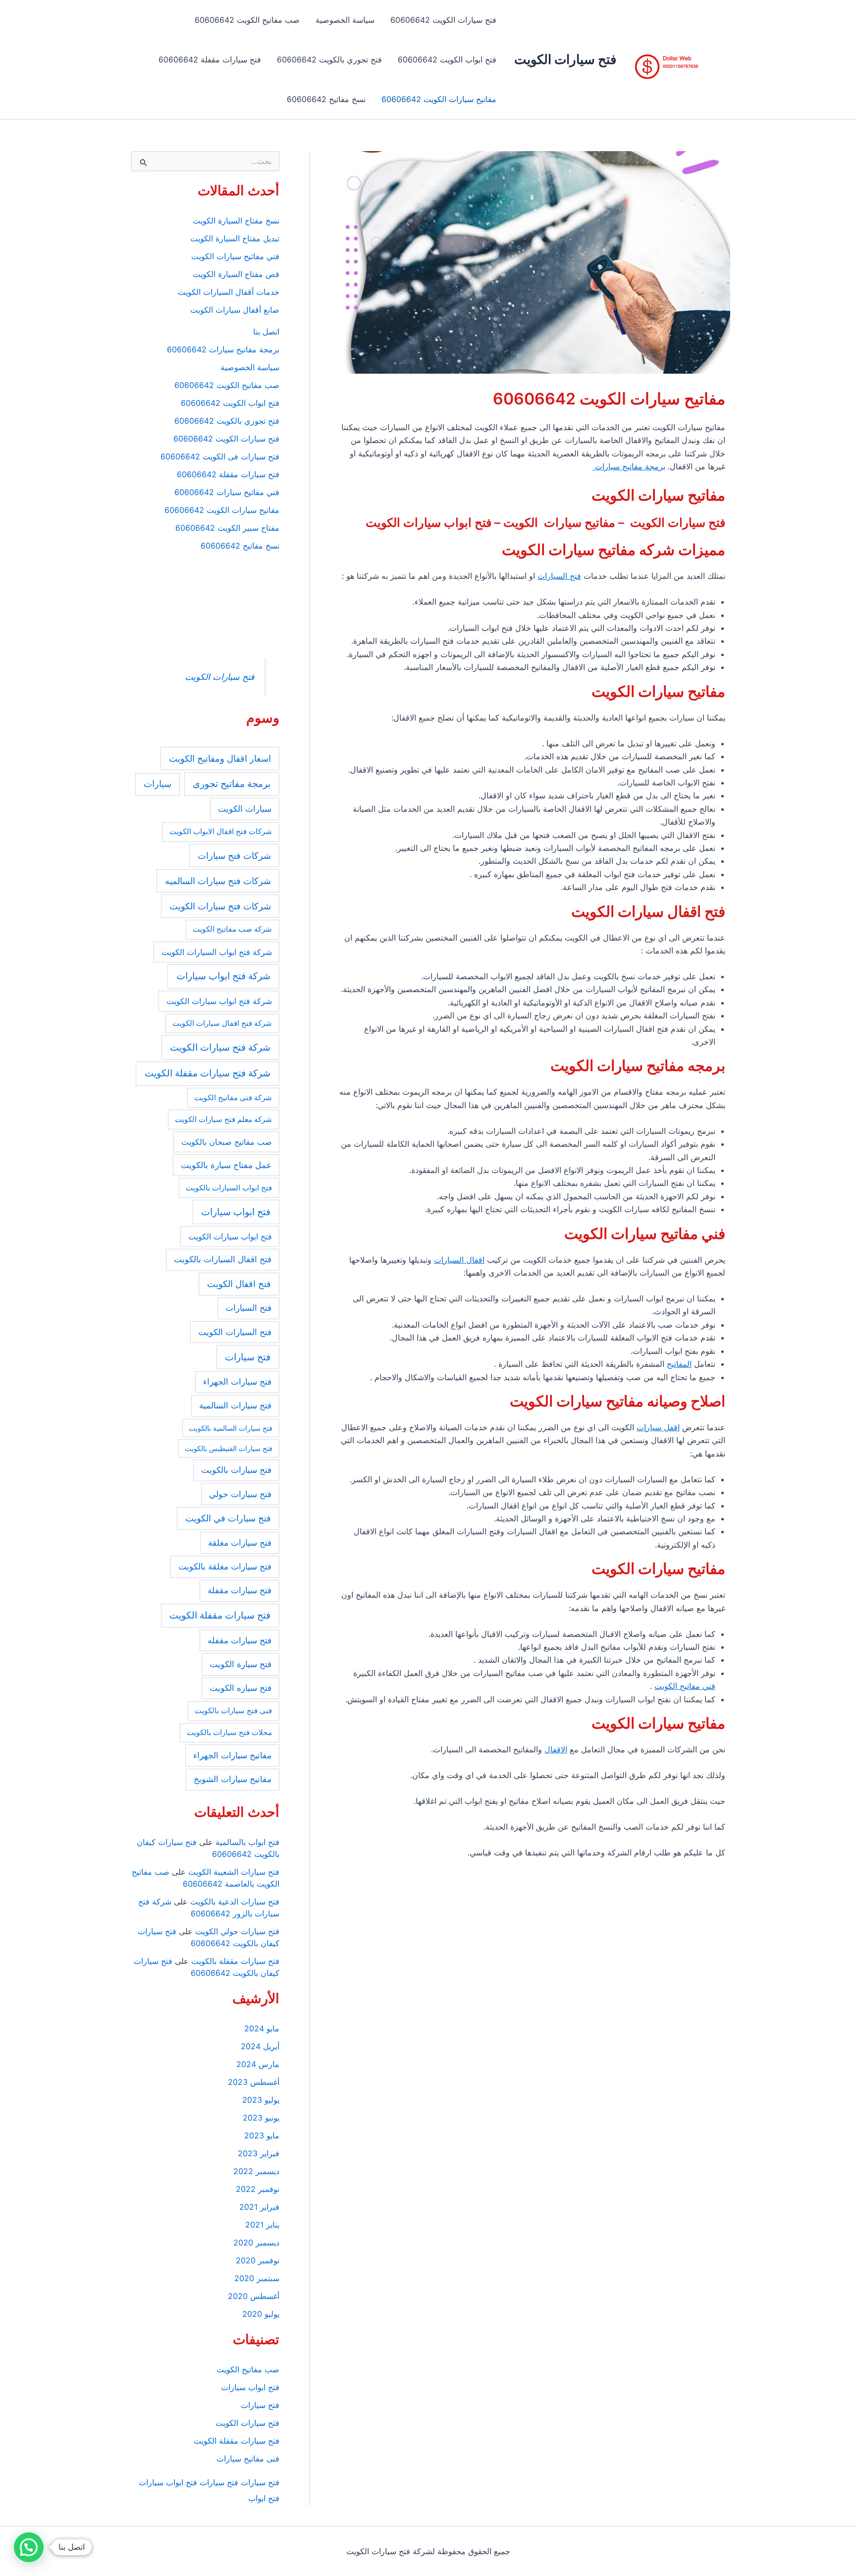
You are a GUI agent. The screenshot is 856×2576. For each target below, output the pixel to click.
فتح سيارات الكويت (565, 59)
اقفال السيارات (459, 1260)
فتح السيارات (559, 576)
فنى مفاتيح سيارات (248, 2459)
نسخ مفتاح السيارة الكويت (236, 221)
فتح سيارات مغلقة (240, 1543)
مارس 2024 (258, 2064)
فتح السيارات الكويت (235, 1332)
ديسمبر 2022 (256, 2171)
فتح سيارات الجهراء (237, 1382)
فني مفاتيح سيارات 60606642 (227, 492)
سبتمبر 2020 (257, 2278)
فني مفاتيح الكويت (685, 1686)
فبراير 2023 (259, 2153)
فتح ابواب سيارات (236, 1212)
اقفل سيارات (658, 1427)
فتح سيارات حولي (240, 1494)
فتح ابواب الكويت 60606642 (447, 59)
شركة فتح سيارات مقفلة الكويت (208, 1073)
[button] (29, 2547)
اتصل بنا (266, 332)
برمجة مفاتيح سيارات (629, 466)
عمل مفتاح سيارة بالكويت (226, 1165)
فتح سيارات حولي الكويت (237, 1931)
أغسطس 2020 (254, 2296)
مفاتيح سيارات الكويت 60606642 (439, 99)
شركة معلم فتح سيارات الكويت (223, 1119)
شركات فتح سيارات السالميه (218, 881)
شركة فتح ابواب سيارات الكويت (219, 1001)
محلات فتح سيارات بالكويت (229, 1732)
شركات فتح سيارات (234, 856)
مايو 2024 (262, 2028)
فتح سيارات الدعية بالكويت (235, 1902)
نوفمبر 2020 (258, 2260)
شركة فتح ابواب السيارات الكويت (217, 952)
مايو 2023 (262, 2135)
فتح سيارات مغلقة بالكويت (225, 1567)
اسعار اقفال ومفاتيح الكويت (220, 758)
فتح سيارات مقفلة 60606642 (210, 59)
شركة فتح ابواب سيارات (223, 976)
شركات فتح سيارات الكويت (220, 906)
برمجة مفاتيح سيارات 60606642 (223, 349)
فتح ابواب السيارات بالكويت (229, 1188)
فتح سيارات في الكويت (228, 1518)
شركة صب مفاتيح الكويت (232, 929)
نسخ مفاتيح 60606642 (326, 99)
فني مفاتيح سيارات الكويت (235, 256)
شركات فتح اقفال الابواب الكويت (221, 831)
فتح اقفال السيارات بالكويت (223, 1259)
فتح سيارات (248, 1357)
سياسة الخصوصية (345, 20)
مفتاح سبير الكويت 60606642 (227, 528)
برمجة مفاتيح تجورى (232, 784)
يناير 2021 (262, 2225)
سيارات (158, 784)
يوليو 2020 (261, 2314)
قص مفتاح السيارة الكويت (236, 274)
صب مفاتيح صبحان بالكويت (227, 1142)
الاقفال (556, 1749)
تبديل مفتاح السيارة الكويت (235, 238)
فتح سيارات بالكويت (236, 1470)
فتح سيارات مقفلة (240, 1590)
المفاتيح (679, 1364)
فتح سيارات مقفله (240, 1640)
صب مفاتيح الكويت (248, 2369)
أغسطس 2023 (254, 2082)
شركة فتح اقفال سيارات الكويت (222, 1023)
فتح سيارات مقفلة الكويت (220, 1615)
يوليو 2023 (261, 2100)
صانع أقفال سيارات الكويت (235, 310)
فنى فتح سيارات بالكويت (233, 1710)
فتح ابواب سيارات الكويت (230, 1236)
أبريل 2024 (260, 2046)
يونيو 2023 (261, 2118)
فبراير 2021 (259, 2207)
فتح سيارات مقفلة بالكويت (235, 1961)
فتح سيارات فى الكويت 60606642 (220, 456)
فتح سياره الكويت (241, 1688)
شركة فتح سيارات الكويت (220, 1047)
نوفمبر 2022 (258, 2189)
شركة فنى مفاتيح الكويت (233, 1097)
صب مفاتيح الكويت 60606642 (247, 20)
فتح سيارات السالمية (235, 1405)
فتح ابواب (264, 2498)
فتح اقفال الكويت (239, 1284)
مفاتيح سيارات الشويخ (233, 1779)
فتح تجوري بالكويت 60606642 (329, 59)
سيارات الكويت (245, 809)
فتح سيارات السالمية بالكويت (231, 1428)
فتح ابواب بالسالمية (247, 1842)
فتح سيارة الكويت (241, 1664)
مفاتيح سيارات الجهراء (232, 1755)
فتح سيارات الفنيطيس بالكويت (229, 1448)
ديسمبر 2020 (256, 2242)
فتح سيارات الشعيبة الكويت (234, 1872)
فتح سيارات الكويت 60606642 (443, 20)
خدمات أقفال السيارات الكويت (229, 292)
